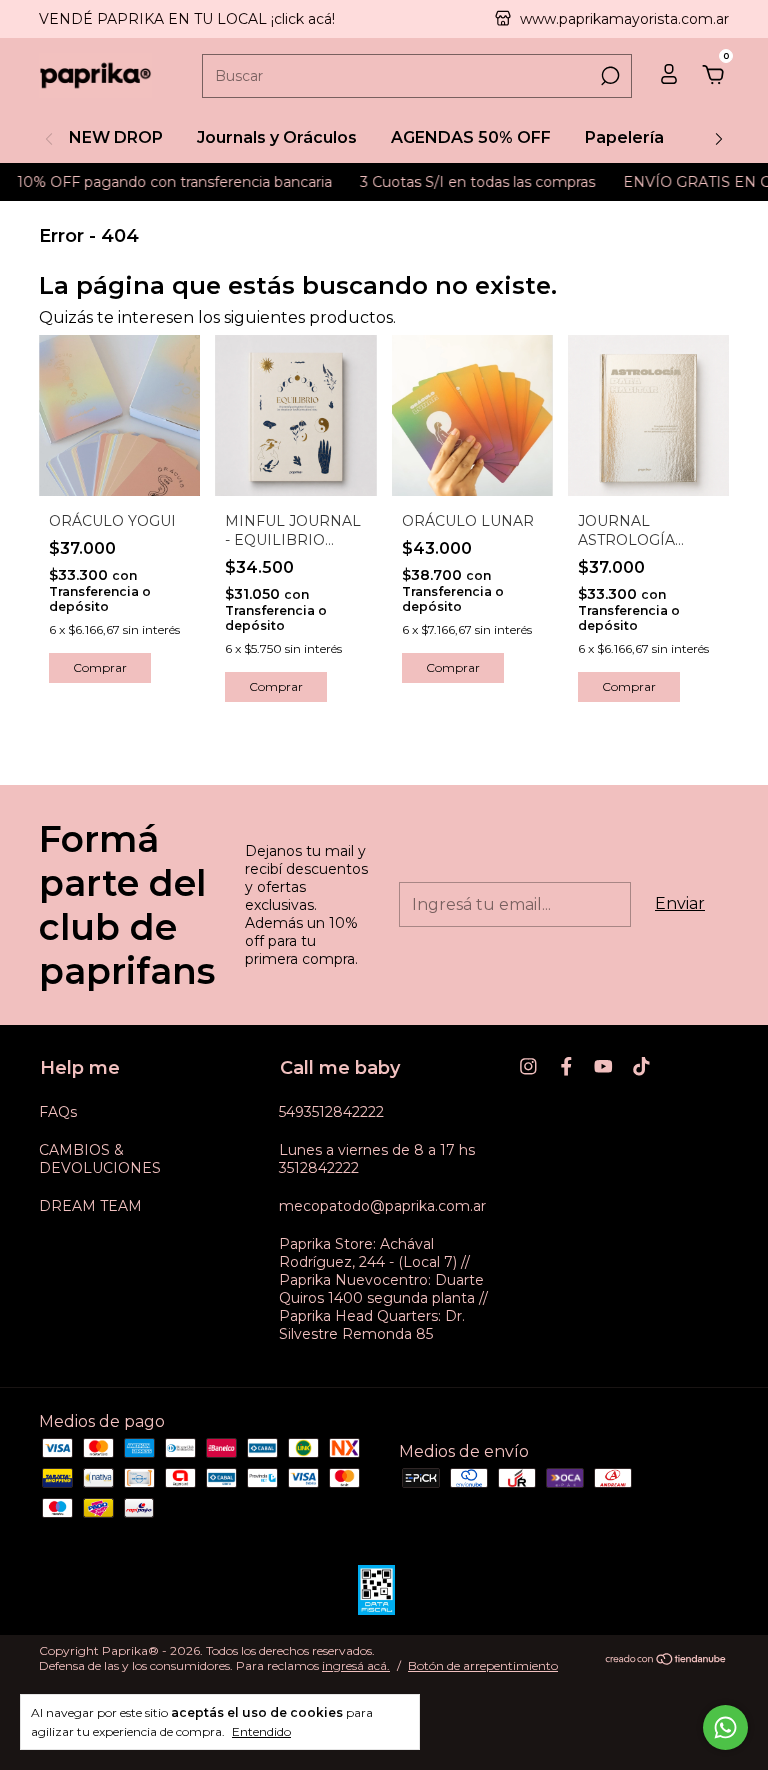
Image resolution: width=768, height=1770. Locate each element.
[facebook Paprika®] (566, 1066)
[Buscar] (608, 76)
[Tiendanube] (666, 1660)
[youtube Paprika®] (603, 1066)
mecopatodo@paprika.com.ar (382, 1206)
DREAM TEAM (90, 1206)
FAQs (58, 1112)
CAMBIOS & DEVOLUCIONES (100, 1159)
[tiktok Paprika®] (641, 1066)
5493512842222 (331, 1112)
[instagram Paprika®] (528, 1066)
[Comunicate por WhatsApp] (725, 1727)
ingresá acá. (356, 1665)
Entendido (261, 1731)
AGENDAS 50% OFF (471, 137)
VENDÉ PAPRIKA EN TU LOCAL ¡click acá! (187, 19)
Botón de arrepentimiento (483, 1665)
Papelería (624, 137)
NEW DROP (116, 137)
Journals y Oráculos (277, 137)
